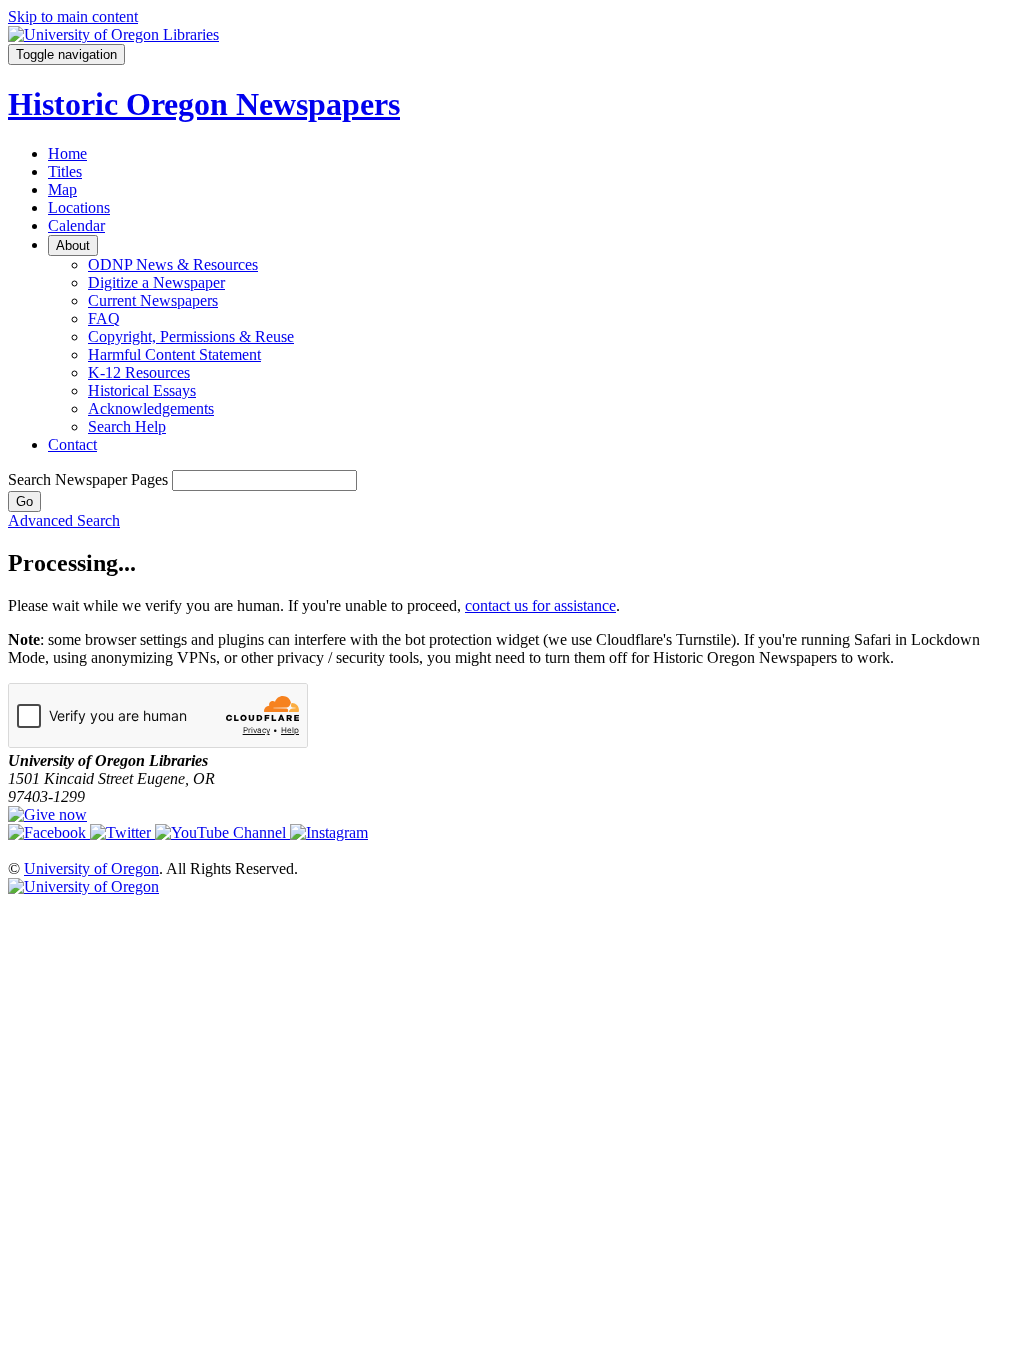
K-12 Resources (139, 372)
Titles (65, 171)
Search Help (127, 426)
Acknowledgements (151, 408)
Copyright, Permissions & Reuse (191, 336)
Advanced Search (64, 520)
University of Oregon (91, 868)
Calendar (76, 225)
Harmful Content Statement (174, 354)
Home (67, 153)
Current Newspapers (153, 300)
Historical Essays (142, 390)
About (73, 245)
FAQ (104, 318)
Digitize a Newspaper (156, 282)
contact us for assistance (540, 605)
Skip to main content (73, 16)
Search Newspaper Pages (88, 479)
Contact (72, 444)
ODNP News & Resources (173, 264)
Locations (79, 207)
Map (62, 189)
